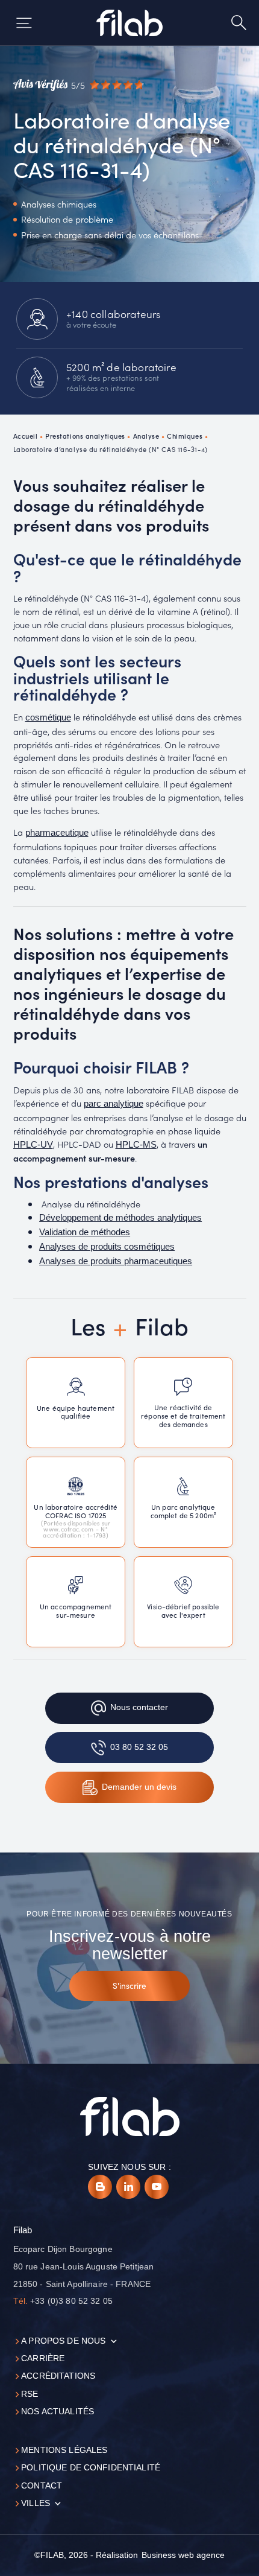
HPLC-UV (33, 1145)
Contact (42, 2486)
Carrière (43, 2358)
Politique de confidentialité (91, 2468)
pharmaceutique (57, 833)
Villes (36, 2503)
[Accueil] (130, 23)
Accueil (26, 436)
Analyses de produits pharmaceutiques (116, 1261)
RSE (30, 2394)
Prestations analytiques (85, 436)
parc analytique (114, 1104)
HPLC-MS (136, 1145)
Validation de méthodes (85, 1232)
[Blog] (100, 2187)
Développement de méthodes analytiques (120, 1218)
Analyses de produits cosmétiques (107, 1247)
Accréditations (58, 2376)
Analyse (146, 436)
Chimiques (185, 436)
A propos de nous (63, 2341)
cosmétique (48, 717)
